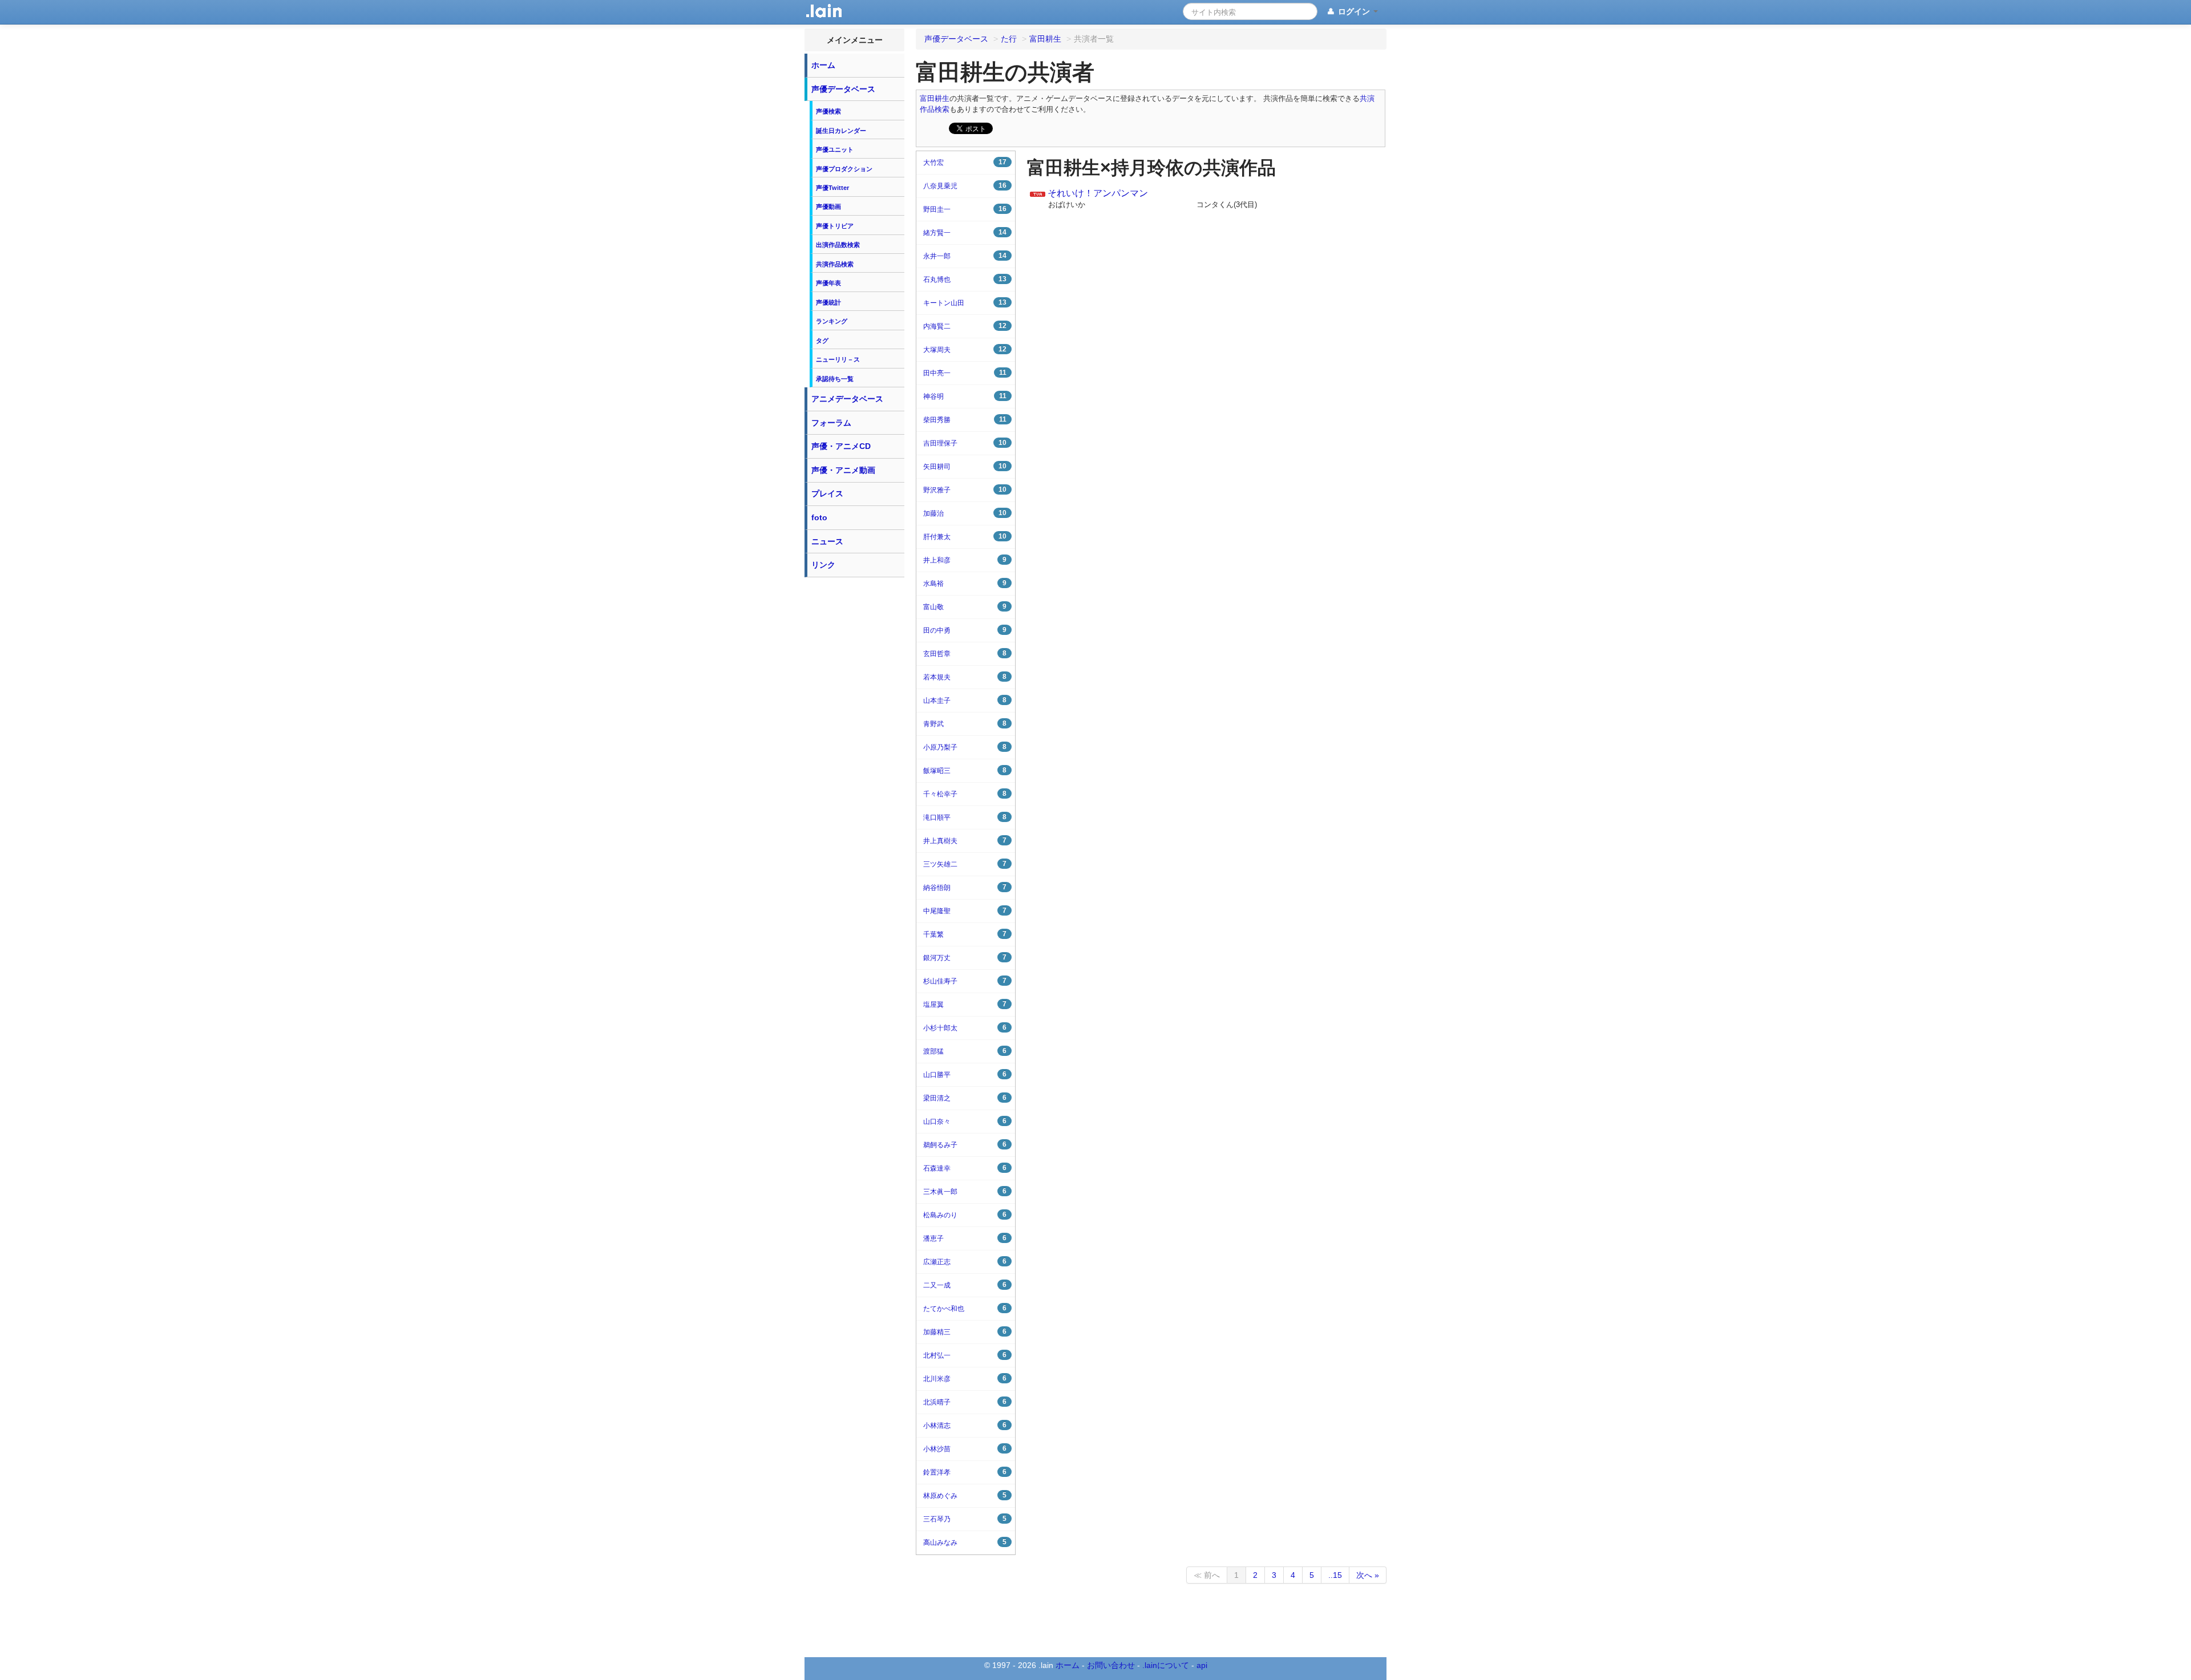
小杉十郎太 (965, 1028)
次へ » (1368, 1575)
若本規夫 (965, 677)
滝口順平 (965, 817)
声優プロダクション (844, 169)
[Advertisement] (855, 754)
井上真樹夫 (965, 841)
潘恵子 (965, 1238)
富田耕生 (935, 99)
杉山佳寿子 (965, 981)
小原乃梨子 (965, 747)
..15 (1335, 1575)
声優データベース (843, 89)
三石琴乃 (965, 1519)
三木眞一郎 (965, 1191)
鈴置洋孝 (965, 1472)
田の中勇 (965, 630)
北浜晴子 (965, 1402)
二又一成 (965, 1285)
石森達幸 (965, 1168)
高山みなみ (965, 1542)
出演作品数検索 (838, 245)
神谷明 (965, 396)
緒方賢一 (965, 232)
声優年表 (828, 283)
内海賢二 (965, 326)
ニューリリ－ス (838, 359)
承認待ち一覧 (835, 379)
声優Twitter (832, 188)
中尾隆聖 (965, 911)
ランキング (832, 321)
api (1202, 1665)
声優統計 (828, 302)
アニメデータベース (847, 399)
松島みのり (965, 1215)
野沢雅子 (965, 490)
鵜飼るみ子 (965, 1145)
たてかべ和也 (965, 1308)
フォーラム (831, 423)
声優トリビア (835, 226)
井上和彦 (965, 560)
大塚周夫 (965, 349)
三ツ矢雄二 (965, 864)
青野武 (965, 724)
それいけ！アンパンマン (1098, 193)
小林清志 (965, 1425)
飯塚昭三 (965, 770)
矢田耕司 (965, 466)
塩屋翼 (965, 1004)
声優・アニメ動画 (843, 470)
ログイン (1354, 11)
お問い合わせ (1111, 1665)
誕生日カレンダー (841, 131)
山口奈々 (965, 1121)
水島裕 (965, 583)
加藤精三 (965, 1332)
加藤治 (965, 513)
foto (819, 517)
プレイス (827, 493)
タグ (822, 341)
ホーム (823, 65)
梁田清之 (965, 1098)
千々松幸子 (965, 794)
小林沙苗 (965, 1449)
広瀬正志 (965, 1262)
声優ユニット (835, 149)
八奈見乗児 (965, 186)
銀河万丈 (965, 958)
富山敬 (965, 607)
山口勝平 (965, 1074)
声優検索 (828, 111)
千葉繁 (965, 934)
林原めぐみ (965, 1495)
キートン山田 (965, 303)
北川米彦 (965, 1379)
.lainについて (1166, 1665)
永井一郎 (965, 256)
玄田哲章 (965, 653)
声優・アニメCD (841, 446)
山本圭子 (965, 700)
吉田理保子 (965, 443)
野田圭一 (965, 209)
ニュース (827, 541)
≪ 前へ (1207, 1575)
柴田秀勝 (965, 420)
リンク (823, 565)
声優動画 (828, 207)
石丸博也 (965, 279)
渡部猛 (965, 1051)
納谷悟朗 (965, 887)
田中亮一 (965, 373)
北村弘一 (965, 1355)
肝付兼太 (965, 537)
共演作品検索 (835, 264)
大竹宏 (965, 162)
